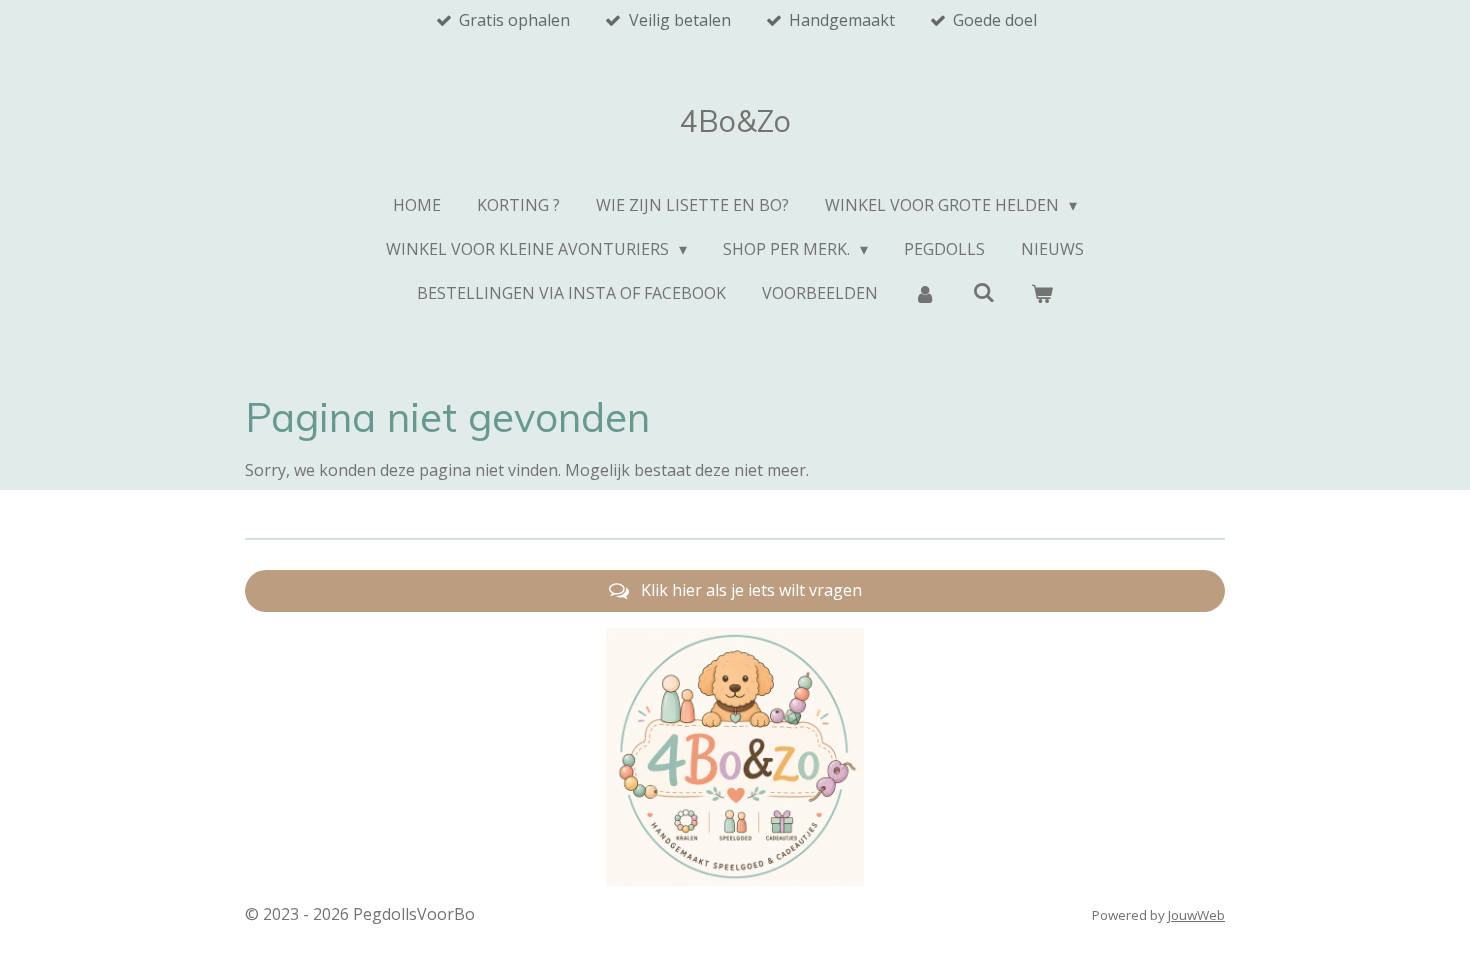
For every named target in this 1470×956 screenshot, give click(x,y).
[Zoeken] (983, 292)
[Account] (925, 293)
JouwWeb (1196, 915)
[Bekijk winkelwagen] (1042, 293)
